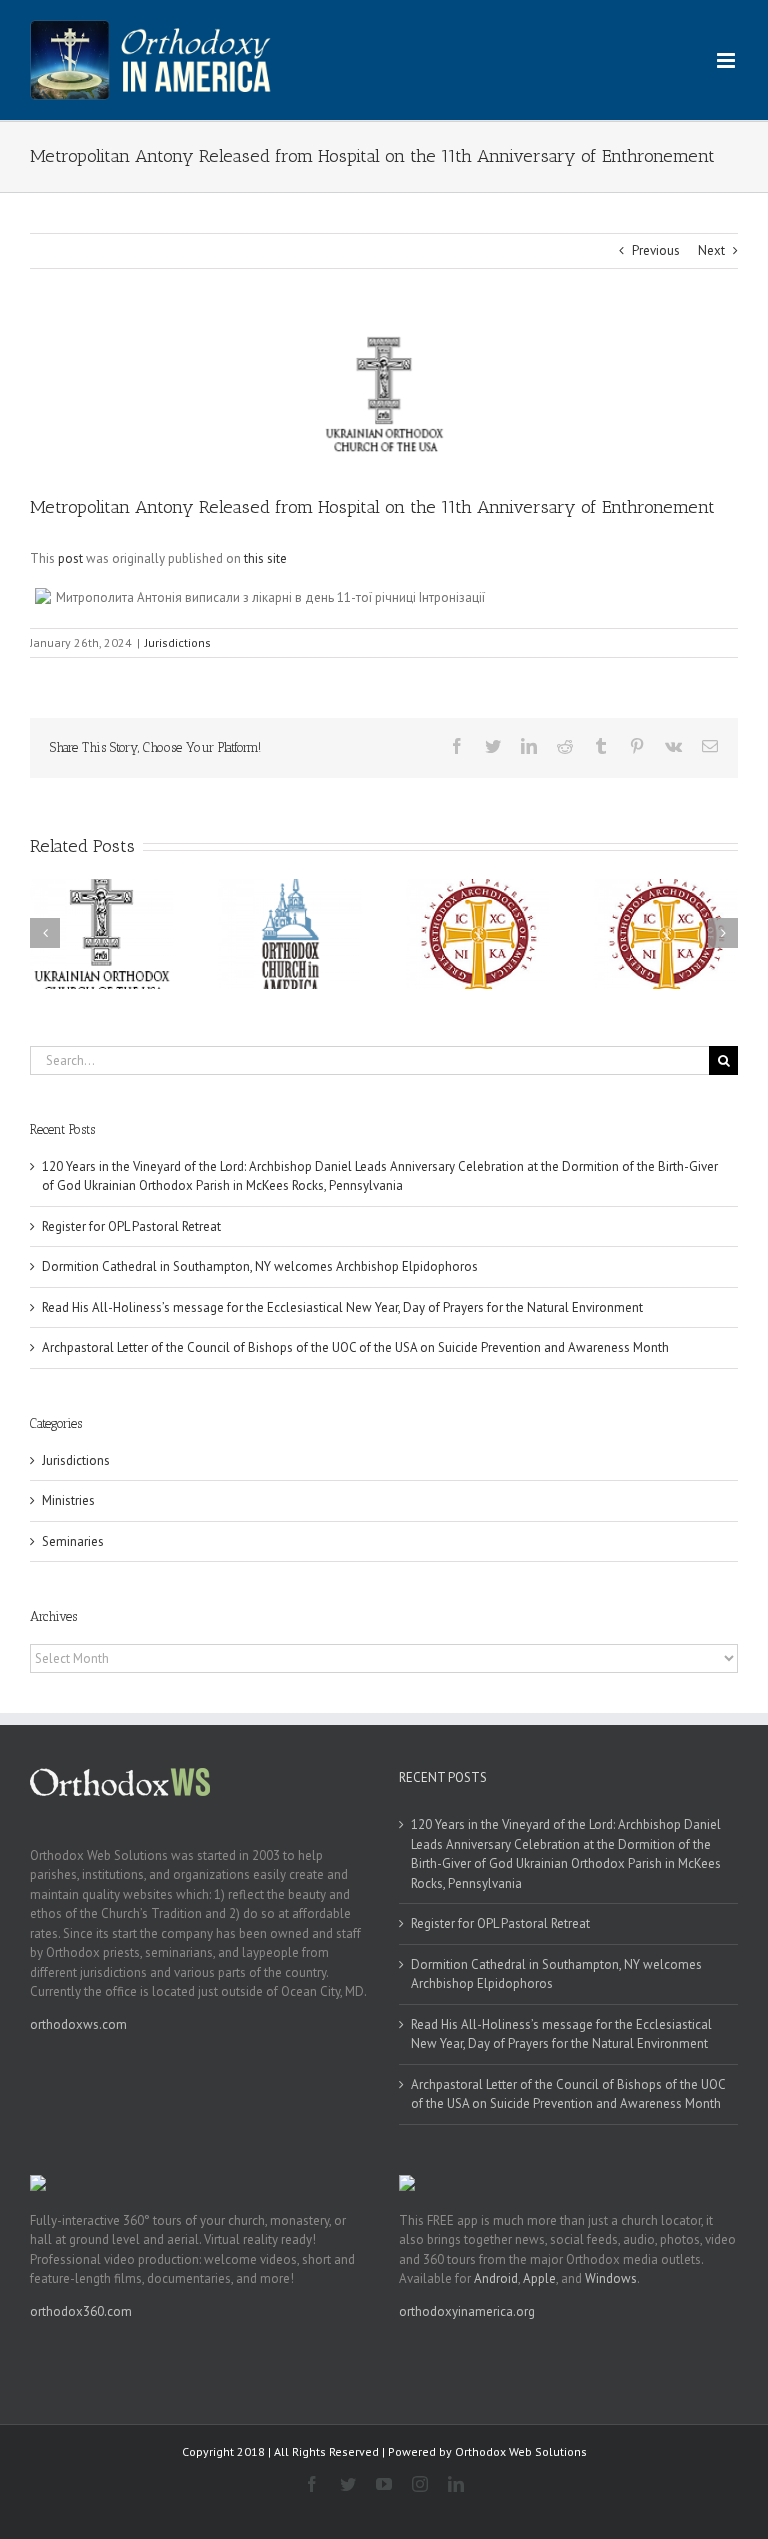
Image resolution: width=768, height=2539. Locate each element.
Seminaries (73, 1541)
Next (711, 250)
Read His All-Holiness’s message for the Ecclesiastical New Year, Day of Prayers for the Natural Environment (342, 1307)
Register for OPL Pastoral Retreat (131, 1226)
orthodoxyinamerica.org (467, 2311)
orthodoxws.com (78, 2024)
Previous (656, 250)
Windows (611, 2278)
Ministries (68, 1500)
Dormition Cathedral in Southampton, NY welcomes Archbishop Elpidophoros (260, 1266)
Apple (539, 2278)
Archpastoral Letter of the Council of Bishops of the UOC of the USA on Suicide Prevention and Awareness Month (355, 1347)
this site (265, 558)
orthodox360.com (81, 2311)
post (70, 558)
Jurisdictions (178, 642)
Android (496, 2278)
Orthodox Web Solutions (521, 2451)
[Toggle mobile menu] (727, 60)
